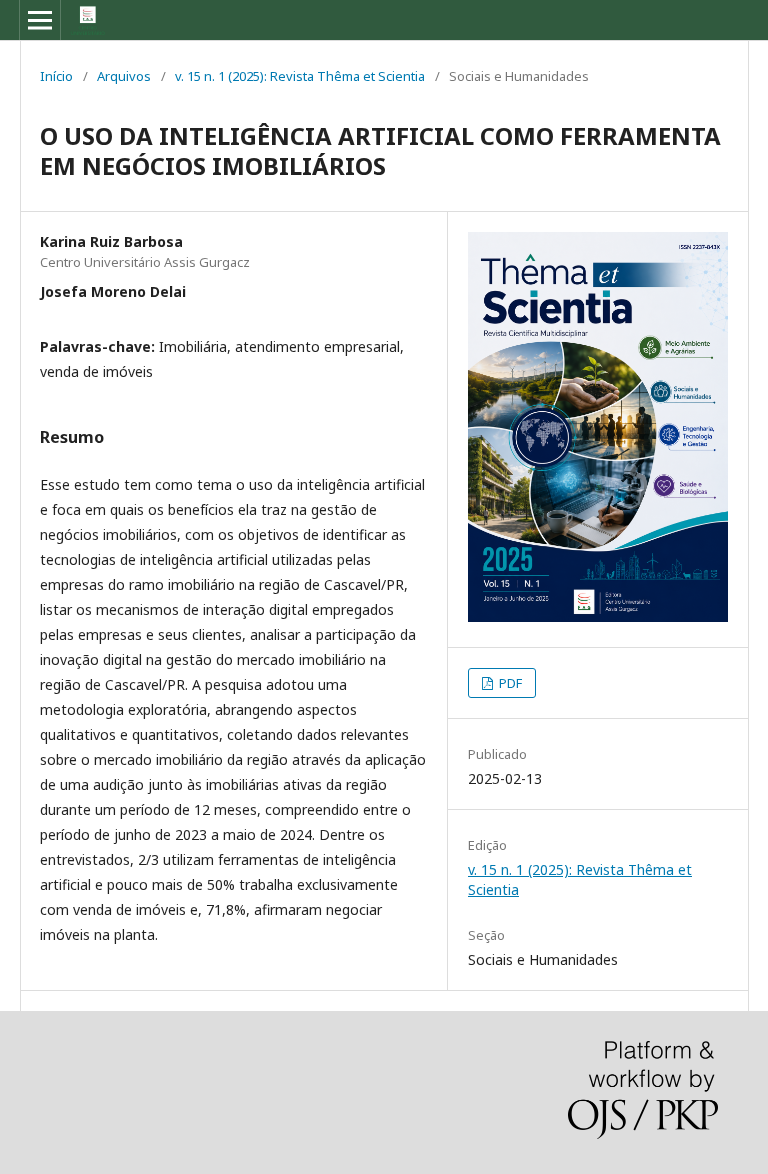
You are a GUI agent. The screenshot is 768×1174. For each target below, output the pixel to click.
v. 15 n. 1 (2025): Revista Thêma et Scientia (300, 76)
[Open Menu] (40, 20)
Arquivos (124, 76)
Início (56, 76)
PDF (509, 683)
